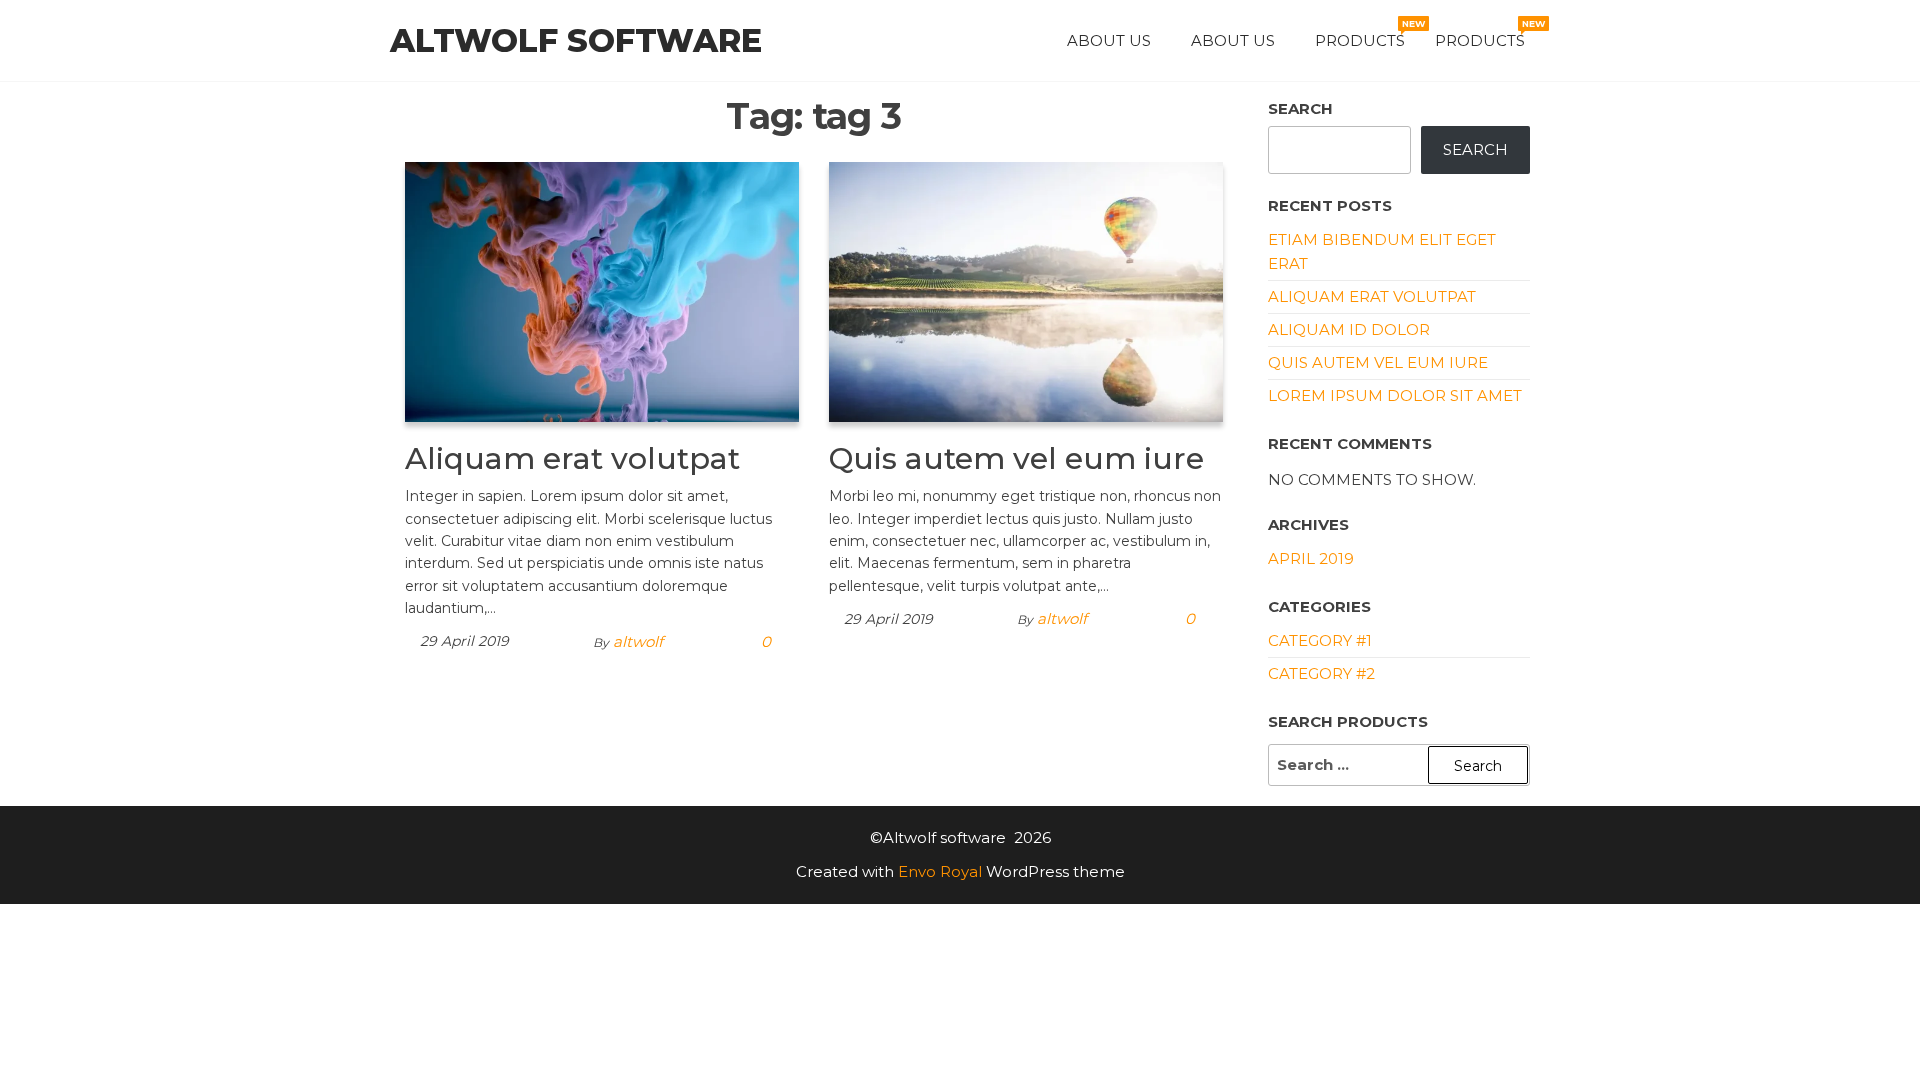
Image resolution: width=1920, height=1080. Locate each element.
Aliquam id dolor (1349, 329)
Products (1367, 34)
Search (1300, 108)
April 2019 (1311, 558)
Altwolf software (576, 40)
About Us (1109, 40)
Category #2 (1321, 673)
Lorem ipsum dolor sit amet (1395, 395)
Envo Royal (940, 871)
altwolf (638, 641)
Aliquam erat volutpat (572, 458)
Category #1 (1320, 640)
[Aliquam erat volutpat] (602, 290)
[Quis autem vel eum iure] (1026, 290)
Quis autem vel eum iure (1016, 458)
